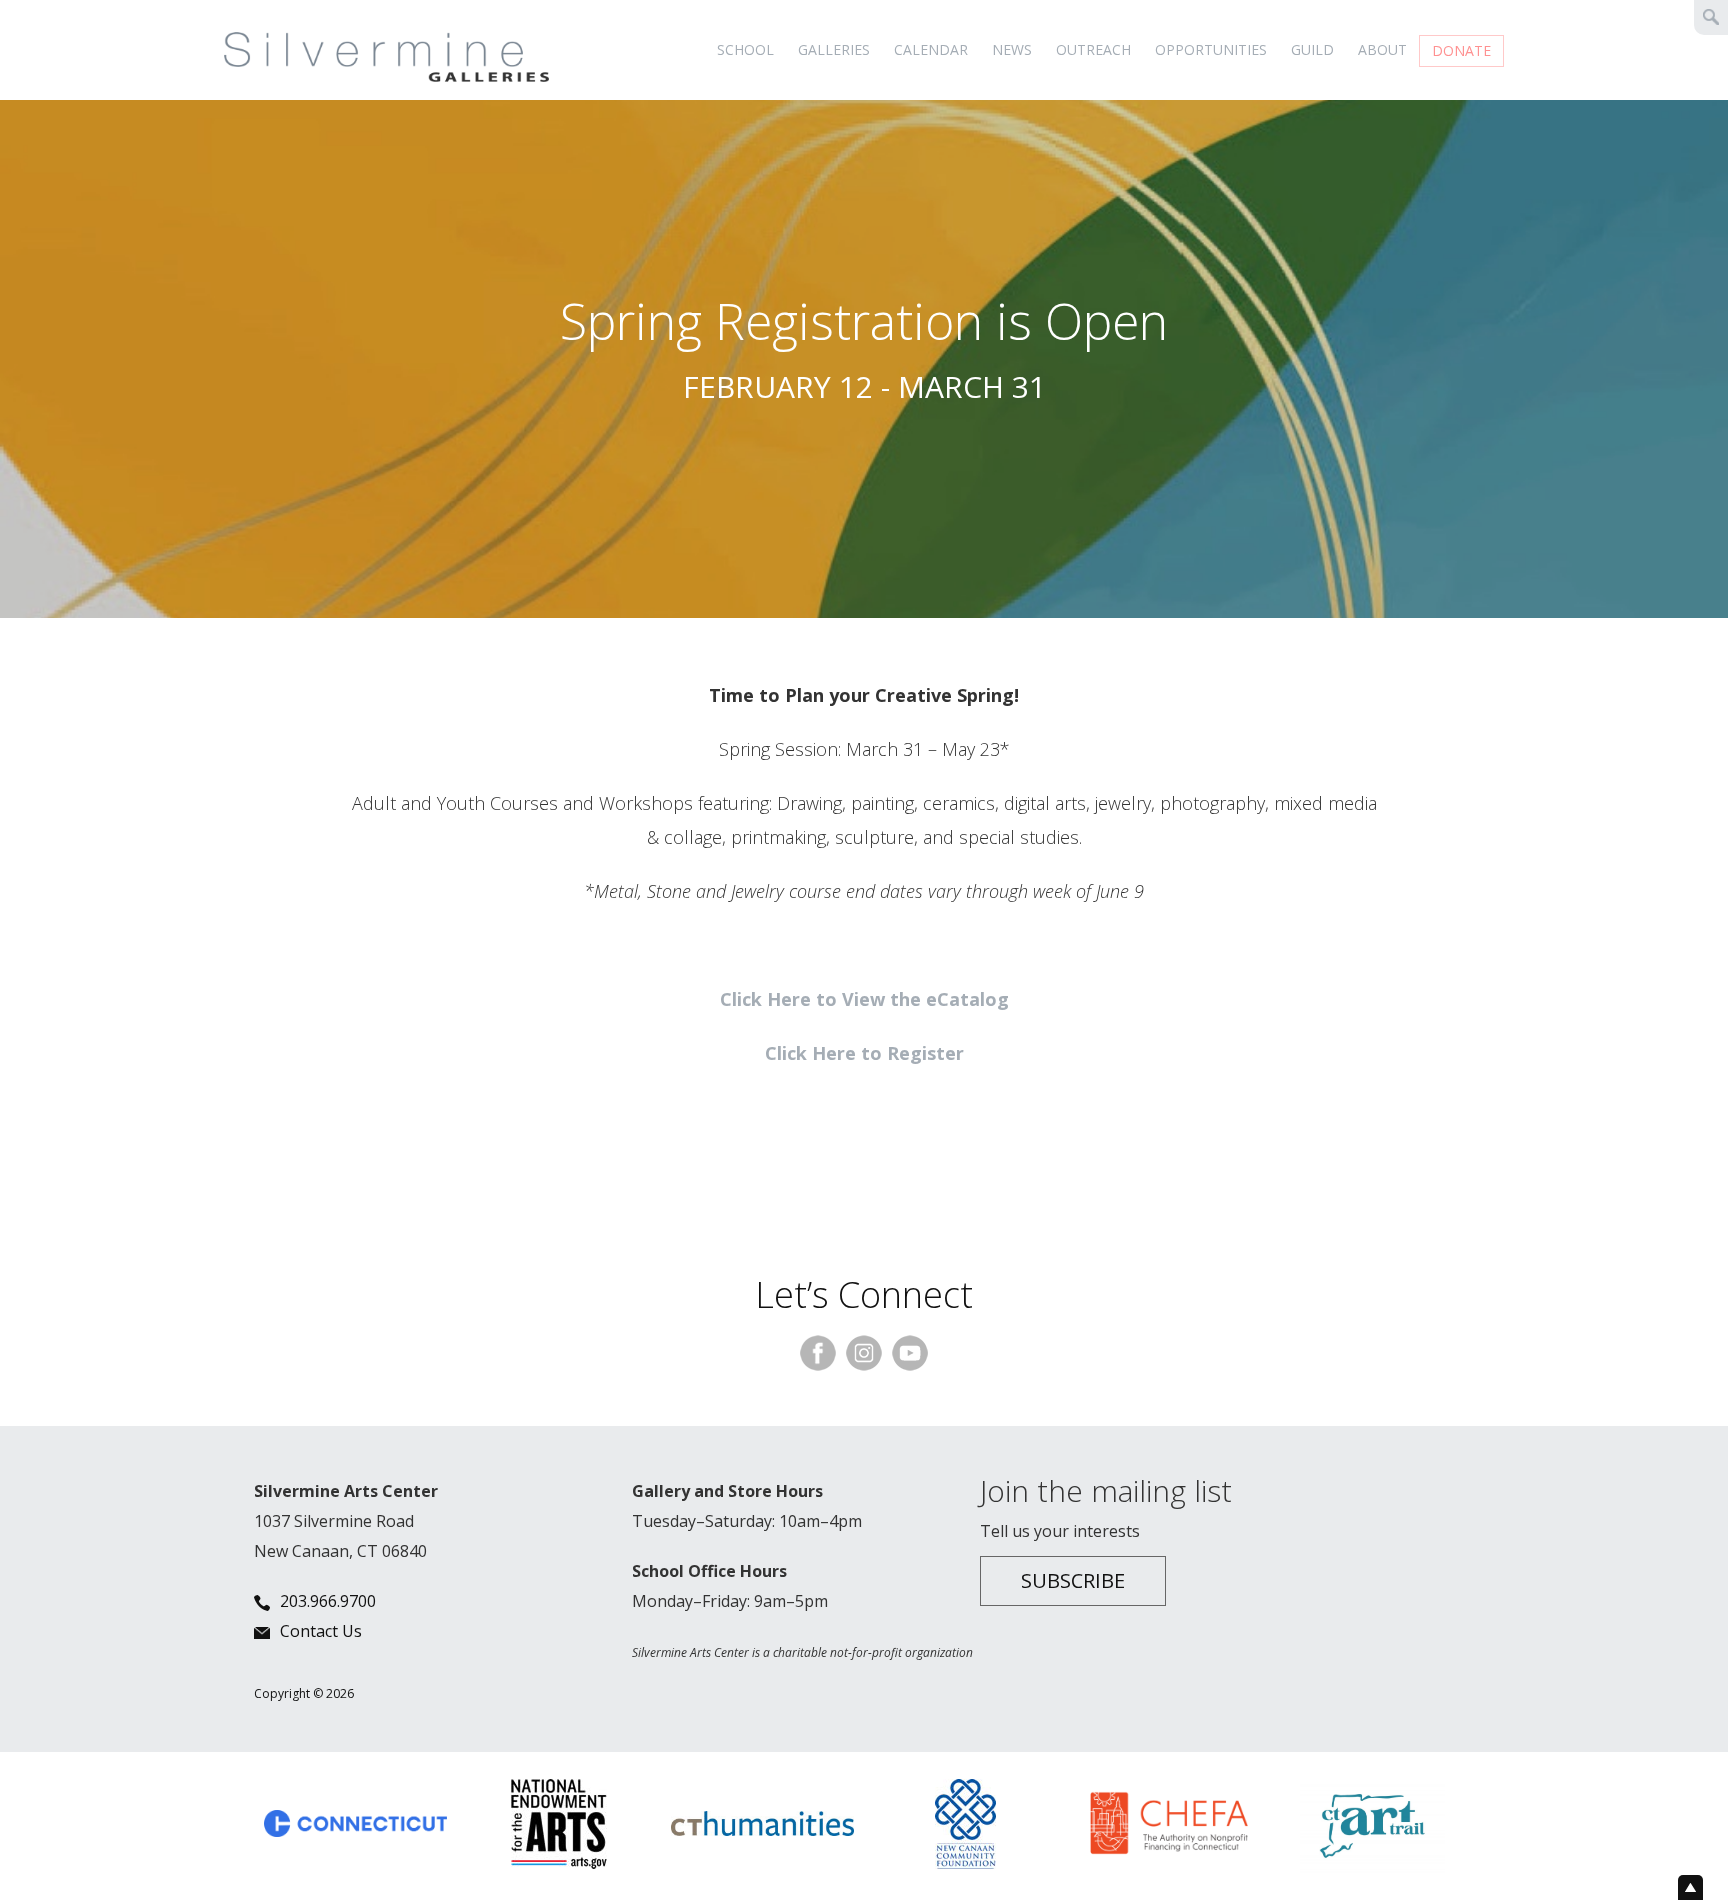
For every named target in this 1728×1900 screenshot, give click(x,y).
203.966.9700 (328, 1601)
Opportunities (1211, 49)
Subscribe (1073, 1580)
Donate (1461, 50)
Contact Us (321, 1631)
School (745, 49)
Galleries (834, 49)
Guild (1312, 49)
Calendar (931, 49)
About (1382, 49)
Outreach (1093, 49)
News (1012, 49)
